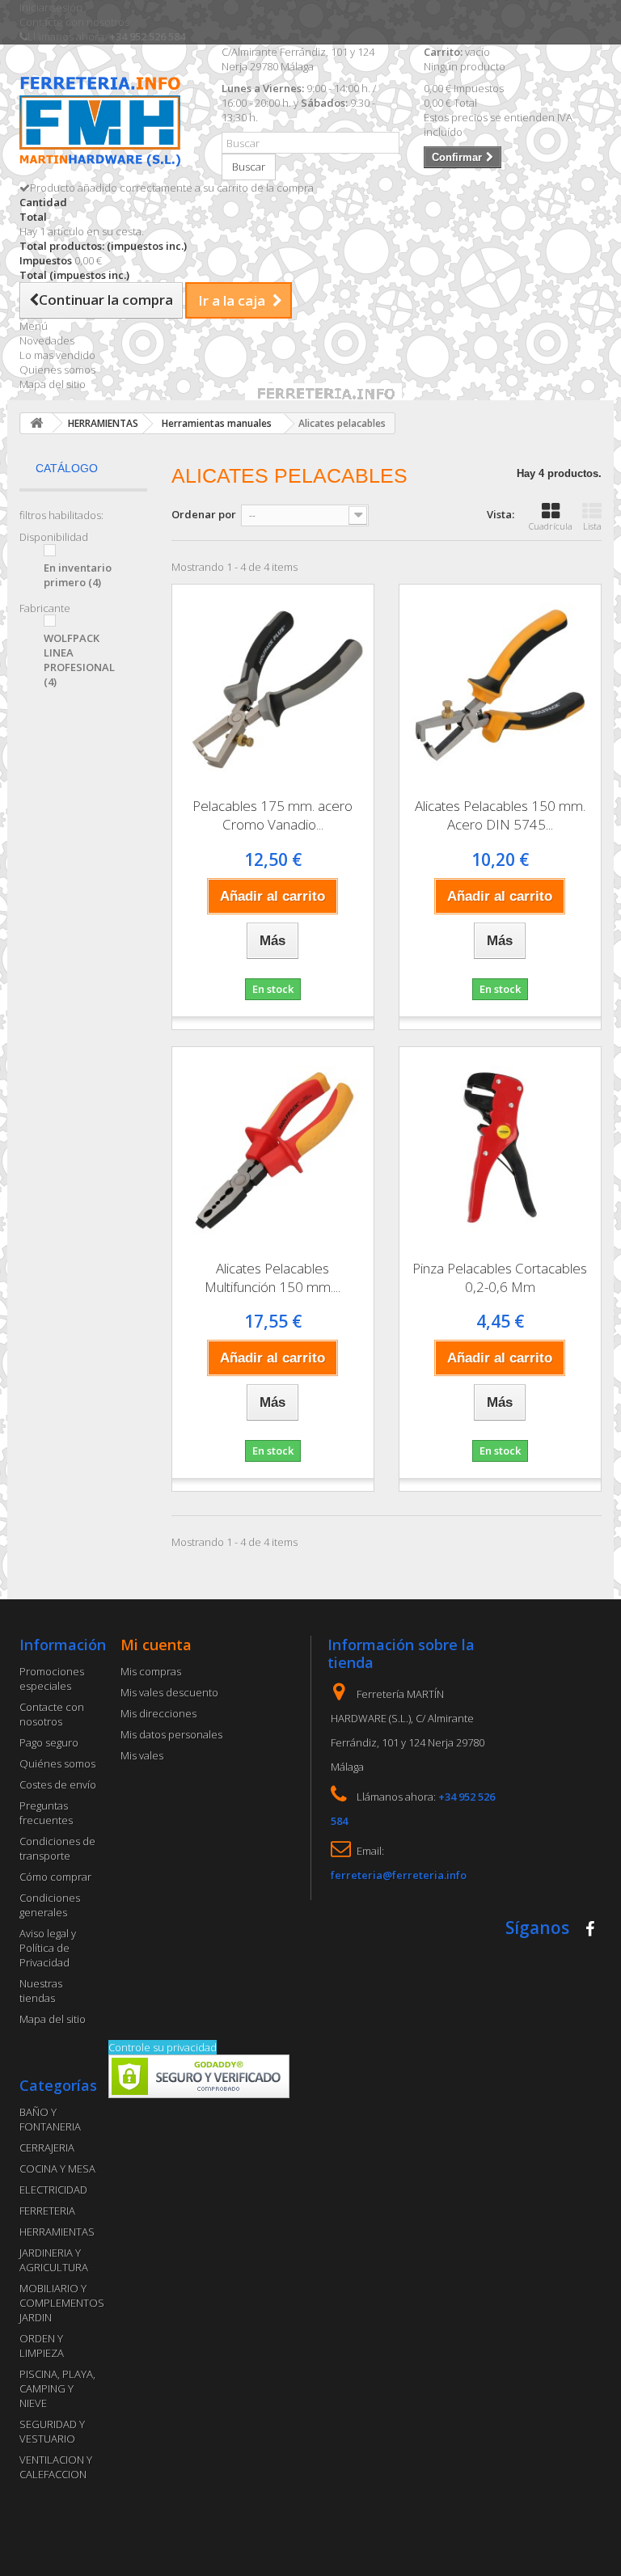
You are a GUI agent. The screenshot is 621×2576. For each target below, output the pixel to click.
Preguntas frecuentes (46, 1813)
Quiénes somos (57, 1763)
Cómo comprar (55, 1877)
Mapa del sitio (53, 384)
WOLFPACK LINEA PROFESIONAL (79, 660)
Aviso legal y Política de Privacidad (48, 1948)
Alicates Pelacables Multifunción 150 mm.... (272, 1277)
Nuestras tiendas (41, 1991)
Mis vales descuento (169, 1692)
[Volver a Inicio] (36, 423)
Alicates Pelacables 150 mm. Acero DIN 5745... (500, 815)
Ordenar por (204, 514)
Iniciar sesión (51, 7)
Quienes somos (57, 370)
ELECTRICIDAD (53, 2190)
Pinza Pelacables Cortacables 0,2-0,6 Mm (500, 1277)
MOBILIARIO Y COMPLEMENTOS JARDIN (62, 2303)
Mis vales (142, 1755)
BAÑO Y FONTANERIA (50, 2119)
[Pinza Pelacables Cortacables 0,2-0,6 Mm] (500, 1148)
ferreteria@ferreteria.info (399, 1875)
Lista (592, 526)
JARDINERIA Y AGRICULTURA (54, 2260)
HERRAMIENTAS (57, 2232)
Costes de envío (58, 1784)
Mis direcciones (158, 1713)
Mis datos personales (171, 1734)
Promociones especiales (52, 1679)
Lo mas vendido (57, 355)
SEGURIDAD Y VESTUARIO (52, 2431)
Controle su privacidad (163, 2047)
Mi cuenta (156, 1645)
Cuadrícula (551, 526)
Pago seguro (49, 1742)
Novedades (47, 340)
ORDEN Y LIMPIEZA (42, 2346)
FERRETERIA (47, 2211)
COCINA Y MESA (57, 2168)
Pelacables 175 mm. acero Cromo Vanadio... (272, 815)
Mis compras (151, 1671)
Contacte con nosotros (74, 22)
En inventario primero (78, 575)
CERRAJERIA (47, 2147)
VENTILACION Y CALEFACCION (56, 2467)
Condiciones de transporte (57, 1848)
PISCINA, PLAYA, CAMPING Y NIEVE (57, 2388)
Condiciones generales (50, 1905)
